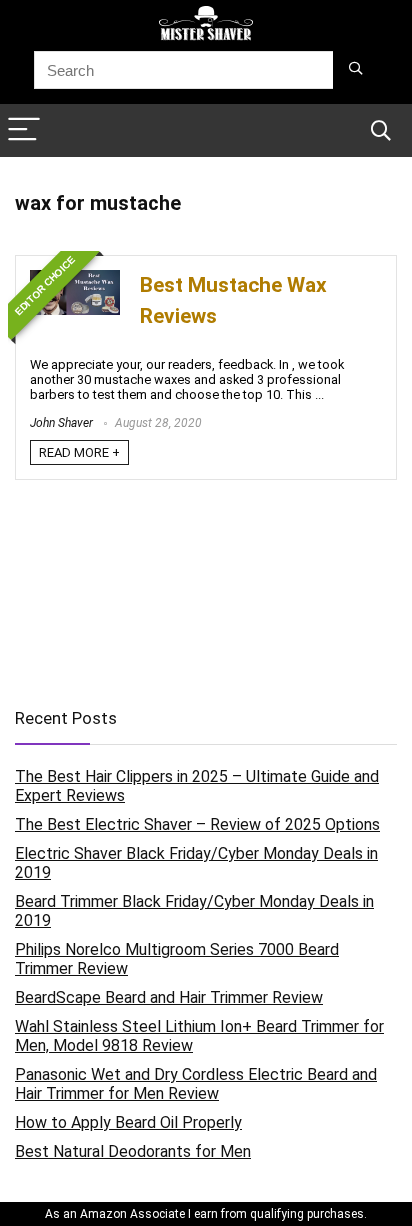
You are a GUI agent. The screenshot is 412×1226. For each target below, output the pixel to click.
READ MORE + (79, 452)
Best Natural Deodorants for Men (133, 1151)
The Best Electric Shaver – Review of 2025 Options (197, 824)
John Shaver (61, 423)
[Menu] (24, 130)
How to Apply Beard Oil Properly (128, 1122)
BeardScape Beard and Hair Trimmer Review (169, 997)
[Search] (381, 130)
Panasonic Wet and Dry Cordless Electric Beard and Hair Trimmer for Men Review (196, 1084)
